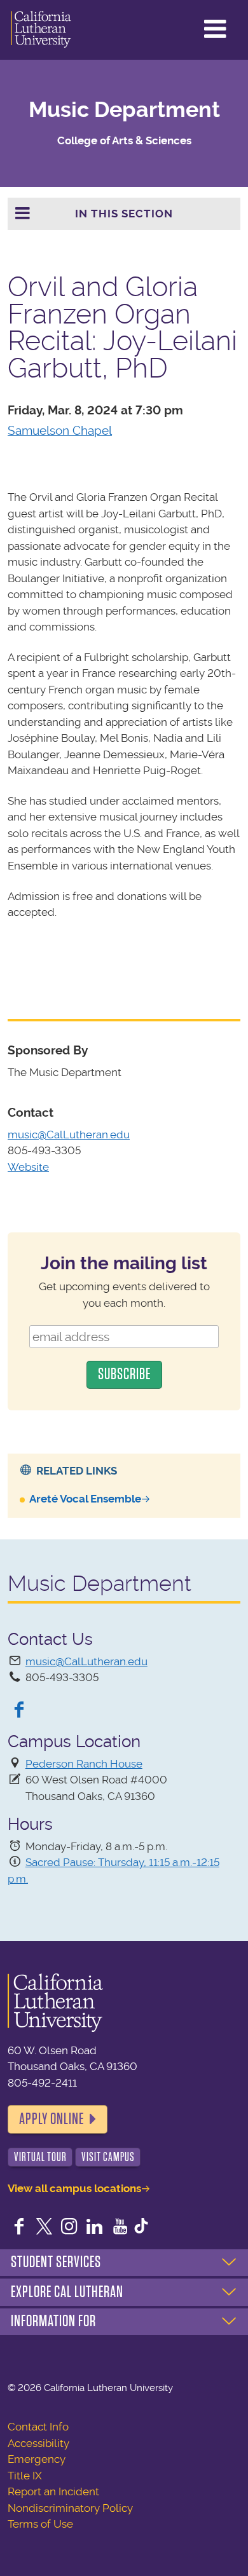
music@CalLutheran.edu (69, 1135)
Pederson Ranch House (84, 1764)
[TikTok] (141, 2228)
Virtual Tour (40, 2157)
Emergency (37, 2459)
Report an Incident (53, 2491)
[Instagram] (69, 2228)
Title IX (25, 2476)
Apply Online (52, 2119)
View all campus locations (74, 2188)
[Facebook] (19, 1711)
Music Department (124, 110)
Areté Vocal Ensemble (85, 1499)
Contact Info (38, 2427)
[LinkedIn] (95, 2228)
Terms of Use (40, 2524)
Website (28, 1167)
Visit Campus (108, 2157)
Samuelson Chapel (60, 431)
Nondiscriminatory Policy (70, 2508)
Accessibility (38, 2443)
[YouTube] (120, 2228)
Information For (53, 2321)
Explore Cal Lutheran (67, 2292)
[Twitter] (45, 2228)
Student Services (56, 2262)
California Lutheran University (41, 30)
